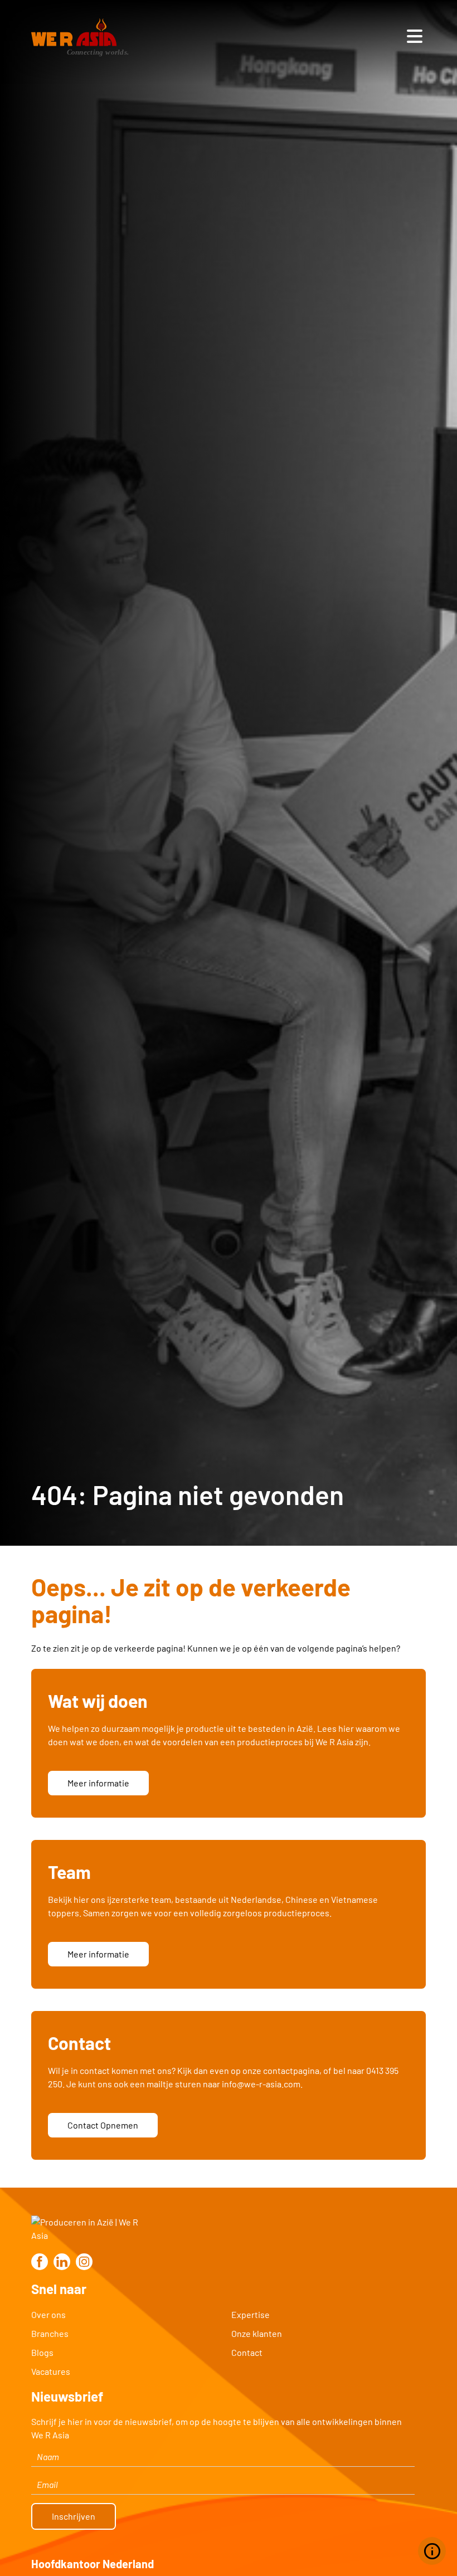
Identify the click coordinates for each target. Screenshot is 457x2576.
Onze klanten (257, 2333)
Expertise (251, 2314)
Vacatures (51, 2371)
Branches (50, 2333)
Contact (247, 2352)
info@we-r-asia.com (261, 2084)
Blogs (42, 2352)
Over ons (48, 2314)
